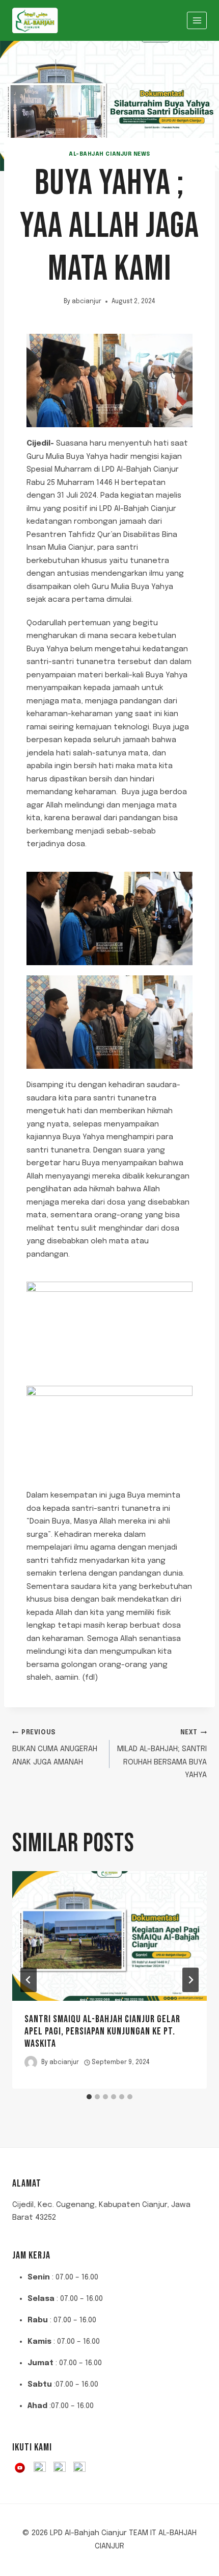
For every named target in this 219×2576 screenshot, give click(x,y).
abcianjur (87, 302)
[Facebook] (40, 2468)
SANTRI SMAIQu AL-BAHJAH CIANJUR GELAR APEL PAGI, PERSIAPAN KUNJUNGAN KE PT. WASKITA (102, 2031)
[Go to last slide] (29, 1980)
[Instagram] (60, 2468)
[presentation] (109, 1936)
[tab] (89, 2097)
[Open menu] (197, 20)
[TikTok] (79, 2468)
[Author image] (31, 2062)
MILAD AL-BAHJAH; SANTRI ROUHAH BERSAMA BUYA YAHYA (162, 1755)
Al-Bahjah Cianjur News (109, 154)
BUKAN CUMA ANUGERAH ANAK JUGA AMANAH (55, 1748)
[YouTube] (20, 2468)
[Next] (190, 1980)
